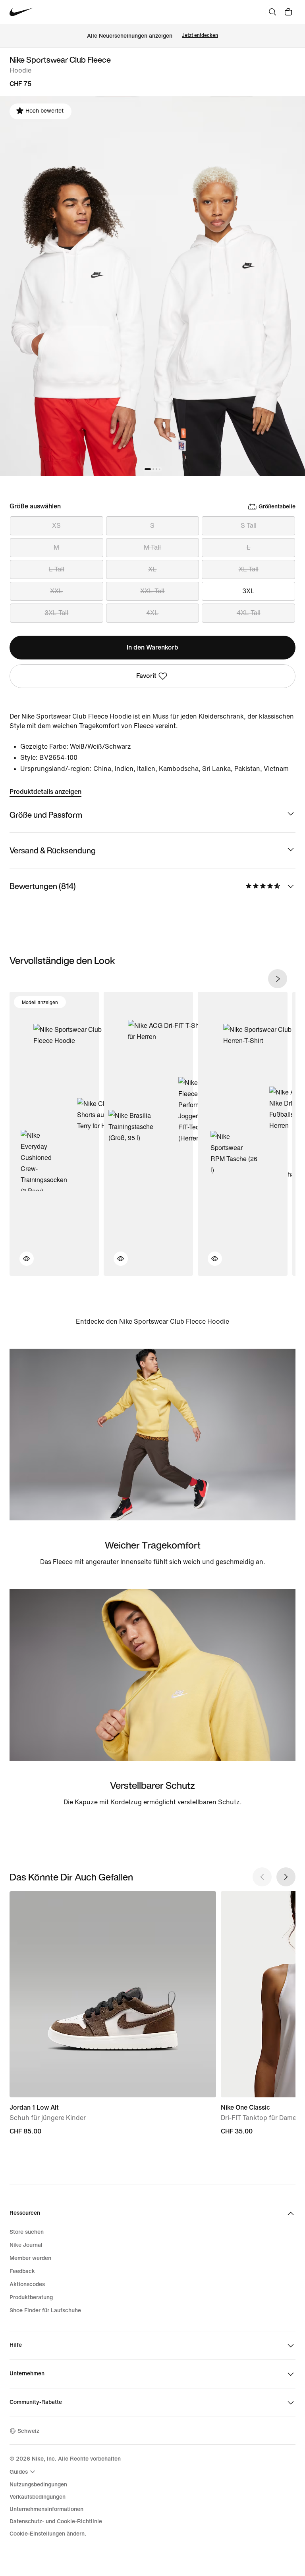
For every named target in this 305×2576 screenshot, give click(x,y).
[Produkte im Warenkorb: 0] (288, 12)
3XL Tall (56, 613)
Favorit (146, 676)
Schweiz (28, 2431)
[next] (278, 979)
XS (56, 526)
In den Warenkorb (152, 647)
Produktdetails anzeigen (45, 792)
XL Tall (249, 569)
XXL (56, 591)
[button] (22, 1263)
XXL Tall (152, 591)
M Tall (152, 547)
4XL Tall (249, 613)
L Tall (57, 569)
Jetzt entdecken (200, 35)
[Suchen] (272, 12)
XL (152, 569)
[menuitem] (23, 2472)
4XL (152, 613)
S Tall (249, 526)
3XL (248, 591)
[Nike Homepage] (21, 12)
